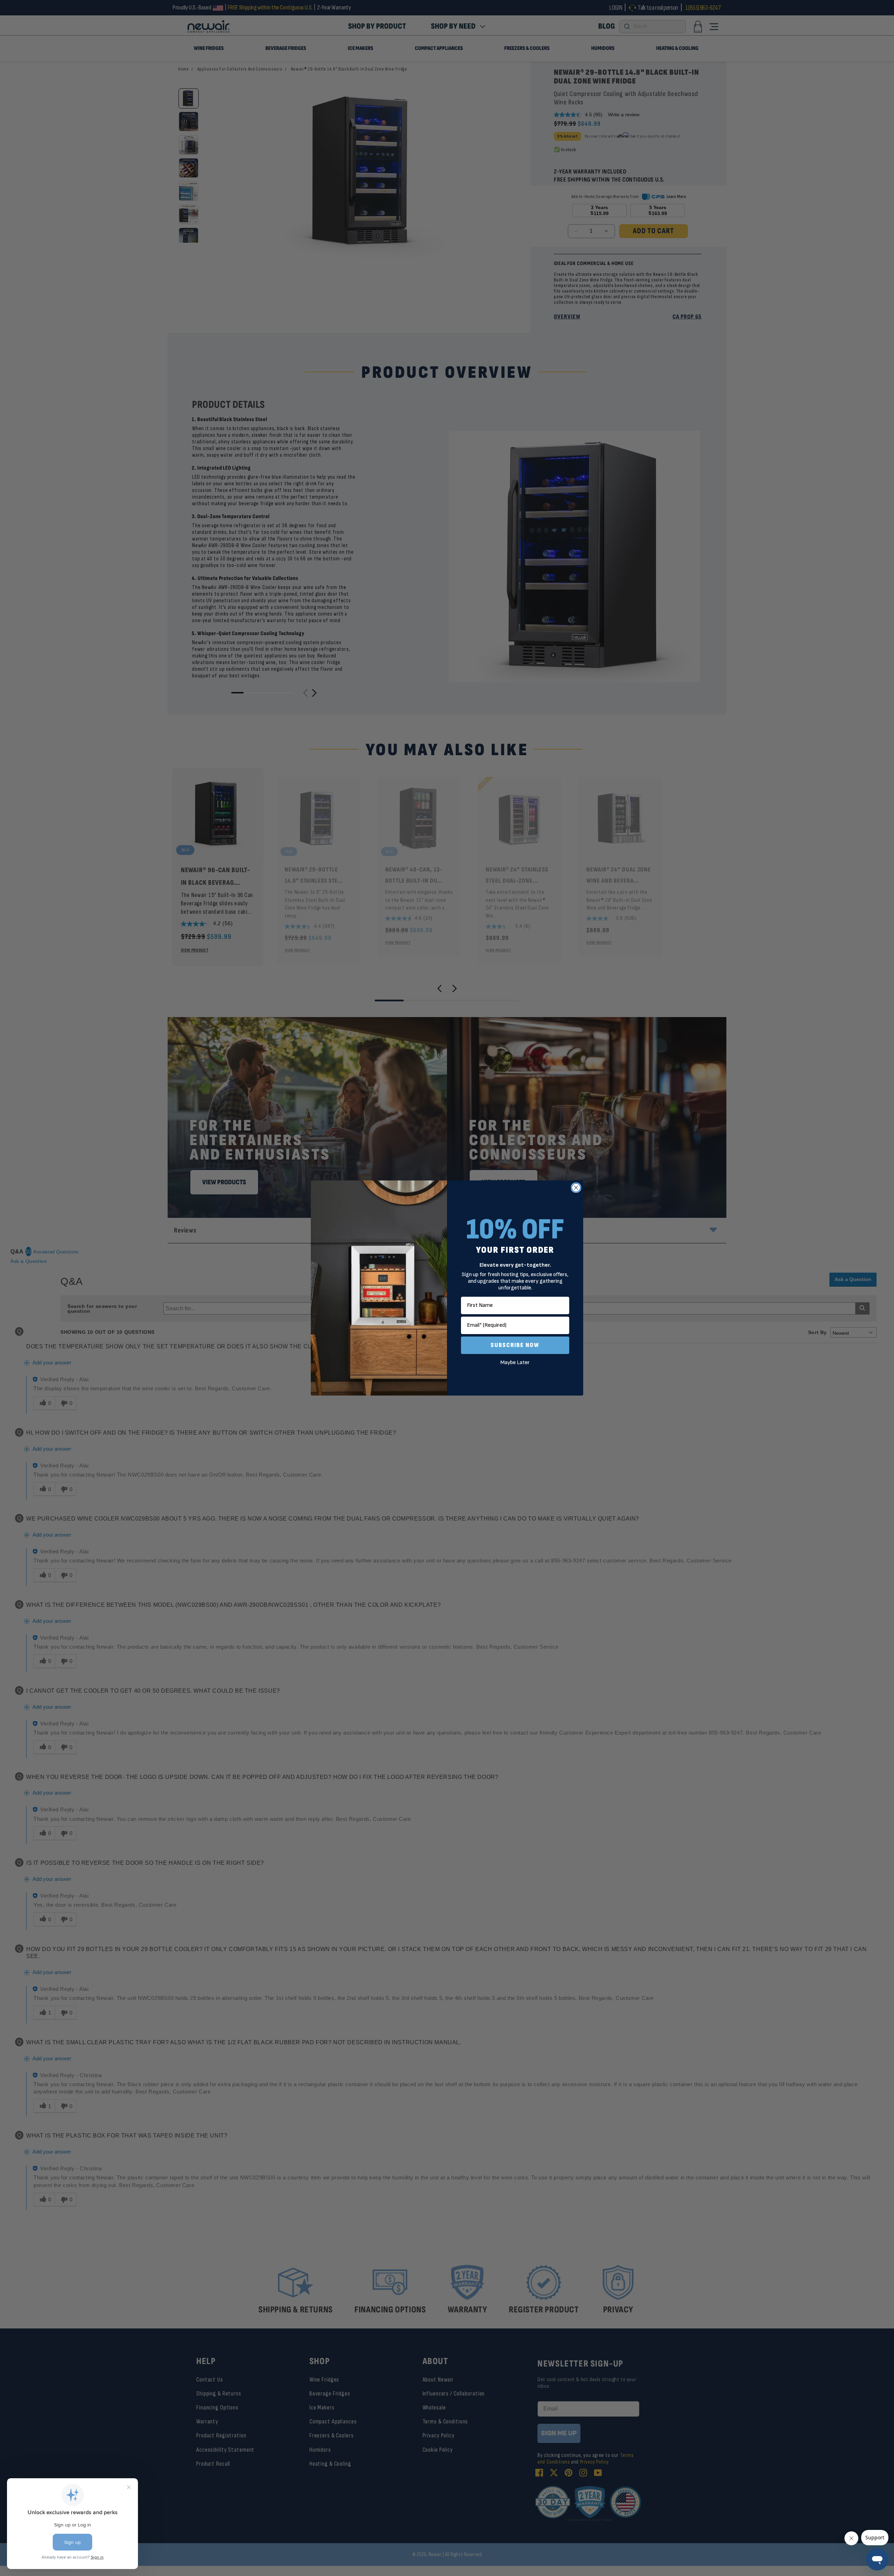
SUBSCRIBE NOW (515, 1345)
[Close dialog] (576, 1188)
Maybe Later (515, 1363)
